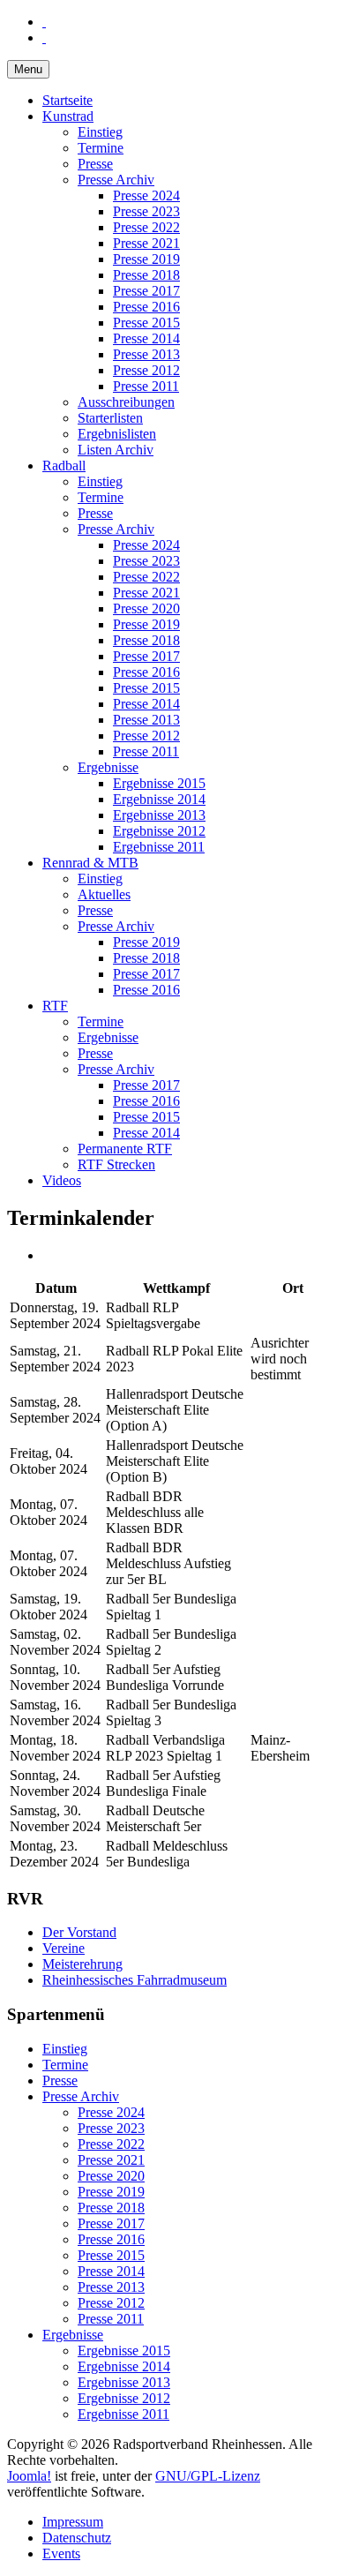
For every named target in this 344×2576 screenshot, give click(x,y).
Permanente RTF (125, 1149)
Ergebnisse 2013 (159, 815)
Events (61, 2553)
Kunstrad (68, 116)
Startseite (67, 100)
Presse (95, 164)
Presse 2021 (146, 243)
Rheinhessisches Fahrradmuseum (135, 1980)
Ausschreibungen (126, 402)
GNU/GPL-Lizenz (208, 2476)
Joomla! (29, 2476)
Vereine (64, 1948)
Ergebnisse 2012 (159, 831)
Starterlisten (110, 418)
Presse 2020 (146, 608)
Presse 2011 (146, 386)
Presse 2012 (146, 370)
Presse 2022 (146, 227)
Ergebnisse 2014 (159, 799)
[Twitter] (44, 38)
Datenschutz (77, 2538)
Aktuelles (104, 894)
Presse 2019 (146, 259)
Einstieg (100, 132)
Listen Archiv (116, 450)
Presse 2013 (146, 354)
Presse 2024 (146, 195)
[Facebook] (44, 22)
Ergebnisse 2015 (159, 783)
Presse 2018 (146, 275)
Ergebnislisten (117, 434)
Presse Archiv (116, 180)
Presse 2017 (146, 291)
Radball (64, 466)
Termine (101, 148)
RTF (55, 1006)
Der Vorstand (79, 1932)
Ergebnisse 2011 (159, 847)
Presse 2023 (146, 211)
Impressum (73, 2522)
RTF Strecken (116, 1164)
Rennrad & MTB (90, 863)
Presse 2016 (146, 307)
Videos (62, 1180)
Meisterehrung (82, 1964)
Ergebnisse (108, 767)
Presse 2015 (146, 323)
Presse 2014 (146, 338)
